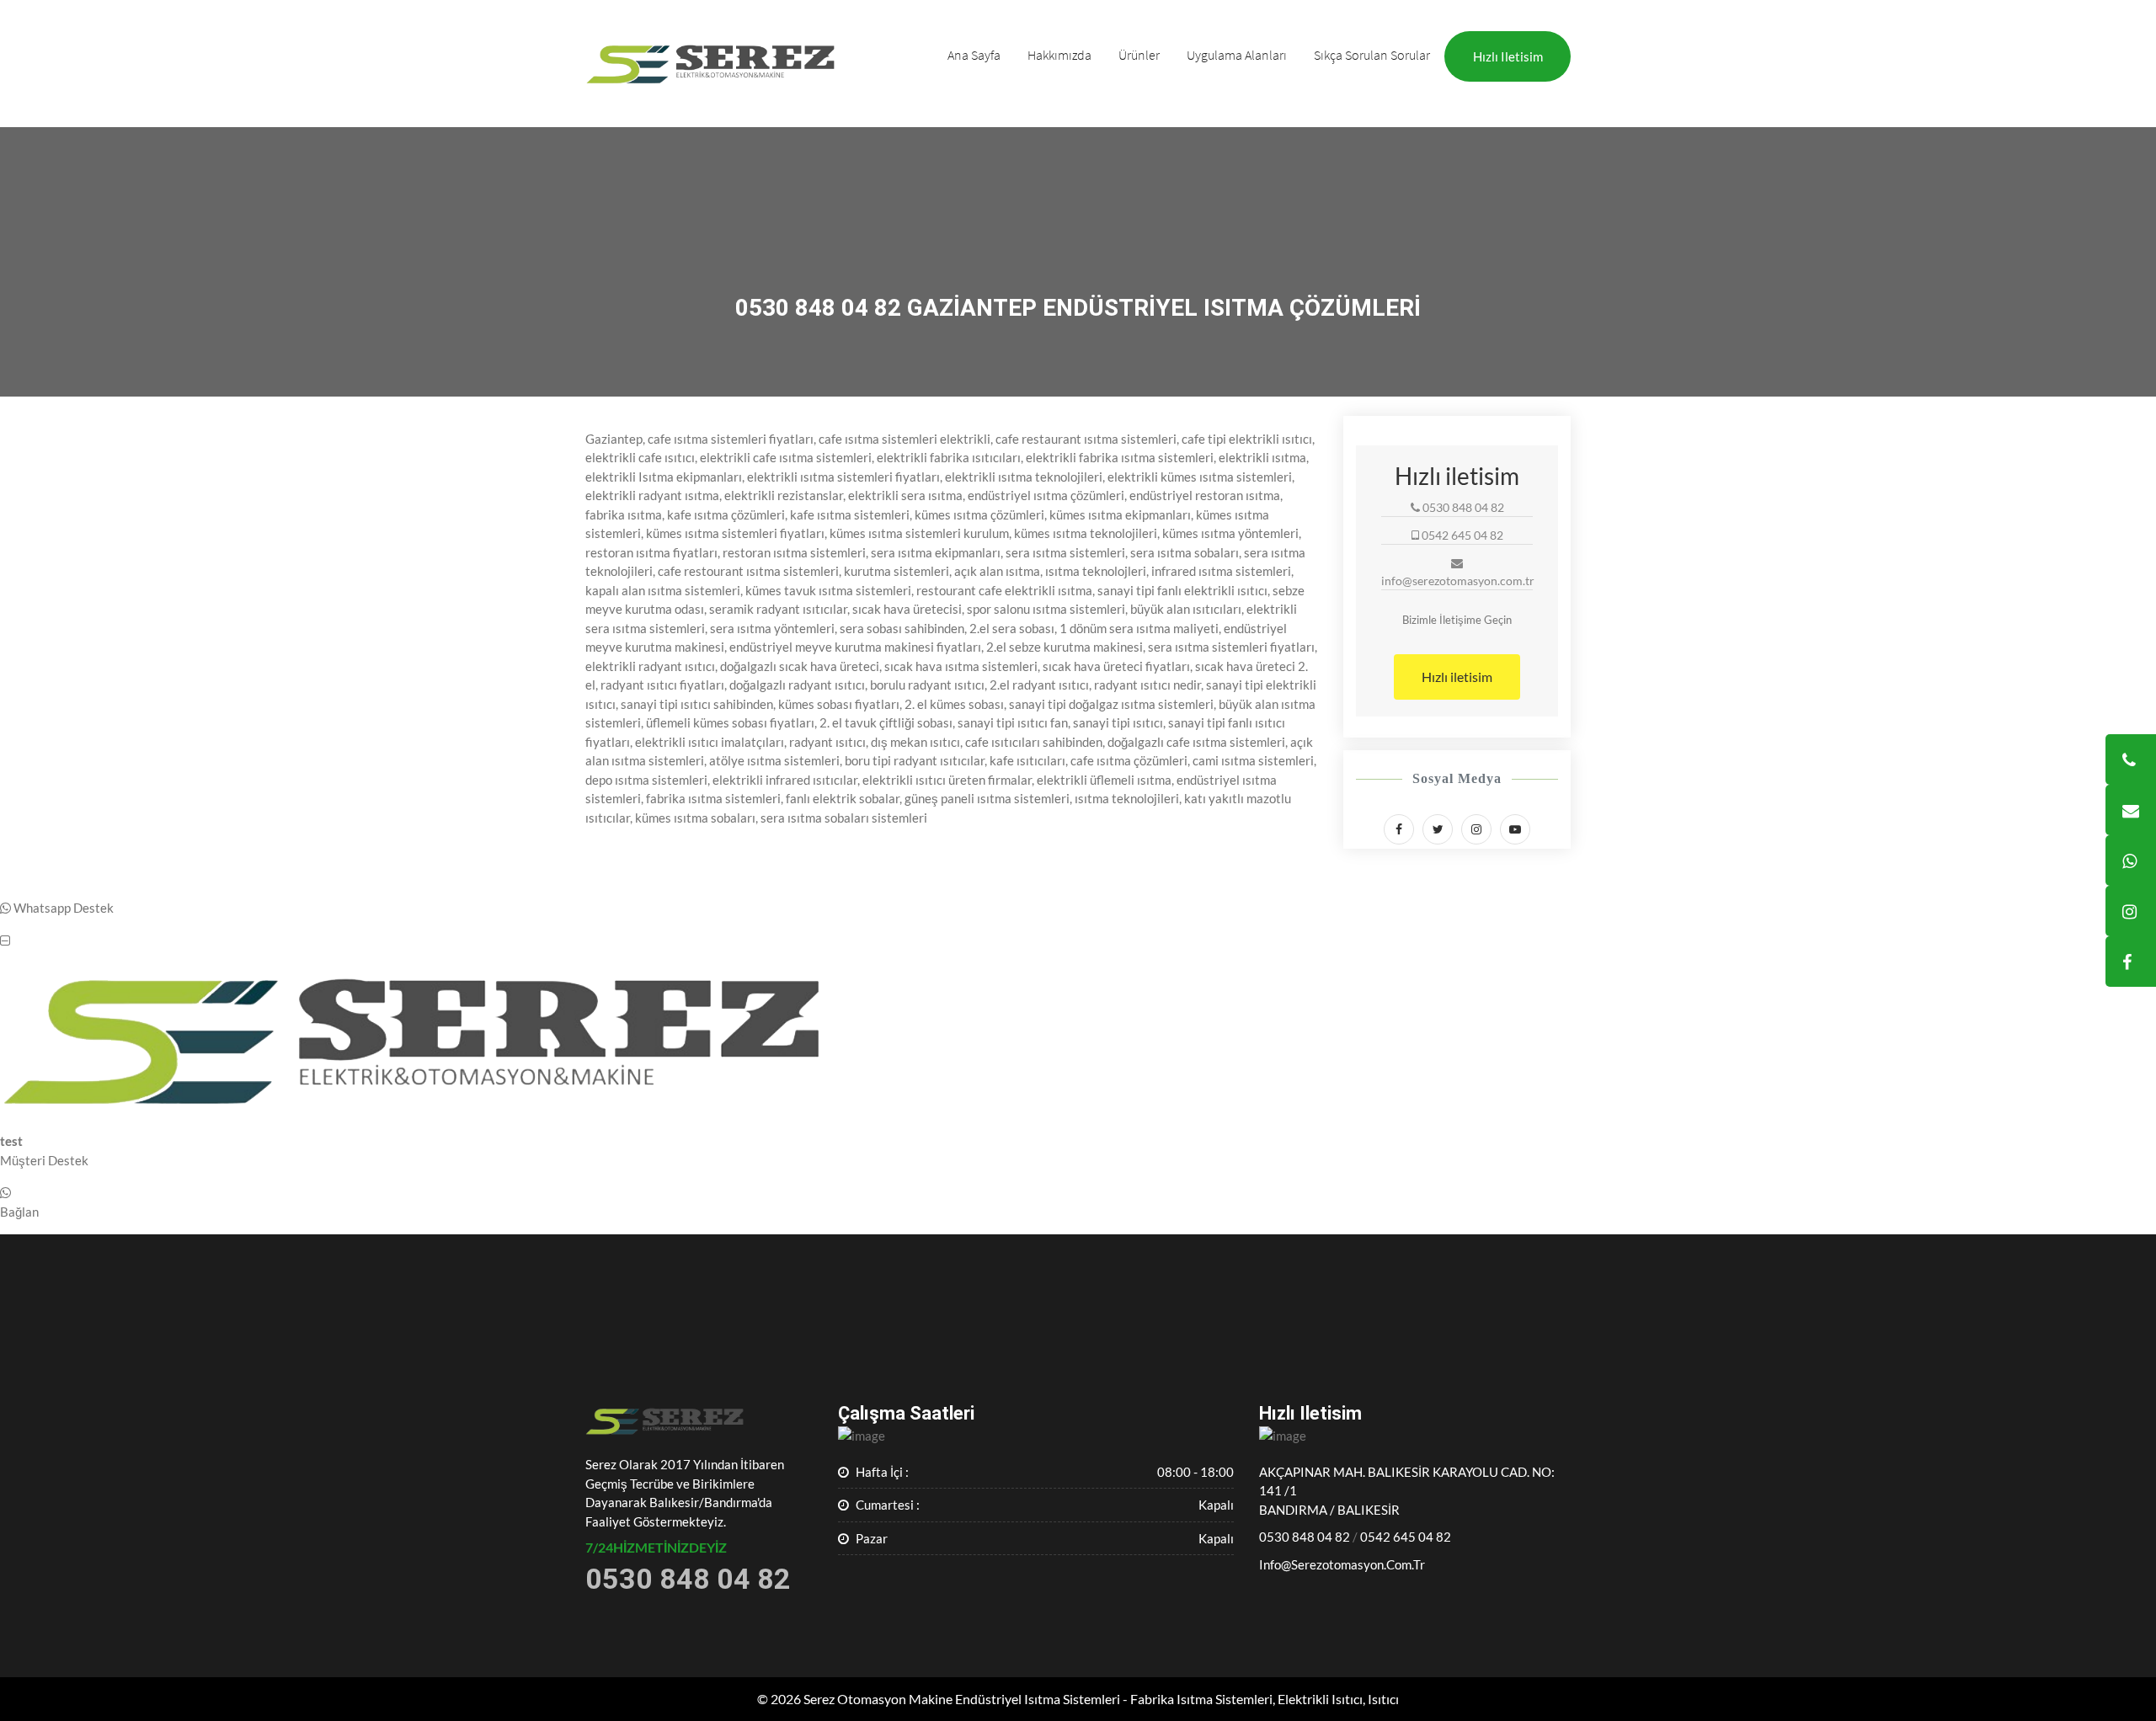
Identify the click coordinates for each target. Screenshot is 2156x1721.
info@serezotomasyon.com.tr (1342, 1564)
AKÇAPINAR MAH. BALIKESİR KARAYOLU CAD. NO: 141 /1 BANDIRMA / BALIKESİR (1407, 1491)
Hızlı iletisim (1508, 56)
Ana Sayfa (974, 55)
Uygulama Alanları (1237, 55)
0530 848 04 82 (1305, 1537)
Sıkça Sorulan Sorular (1372, 55)
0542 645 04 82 (1406, 1537)
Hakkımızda (1059, 55)
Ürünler (1139, 55)
